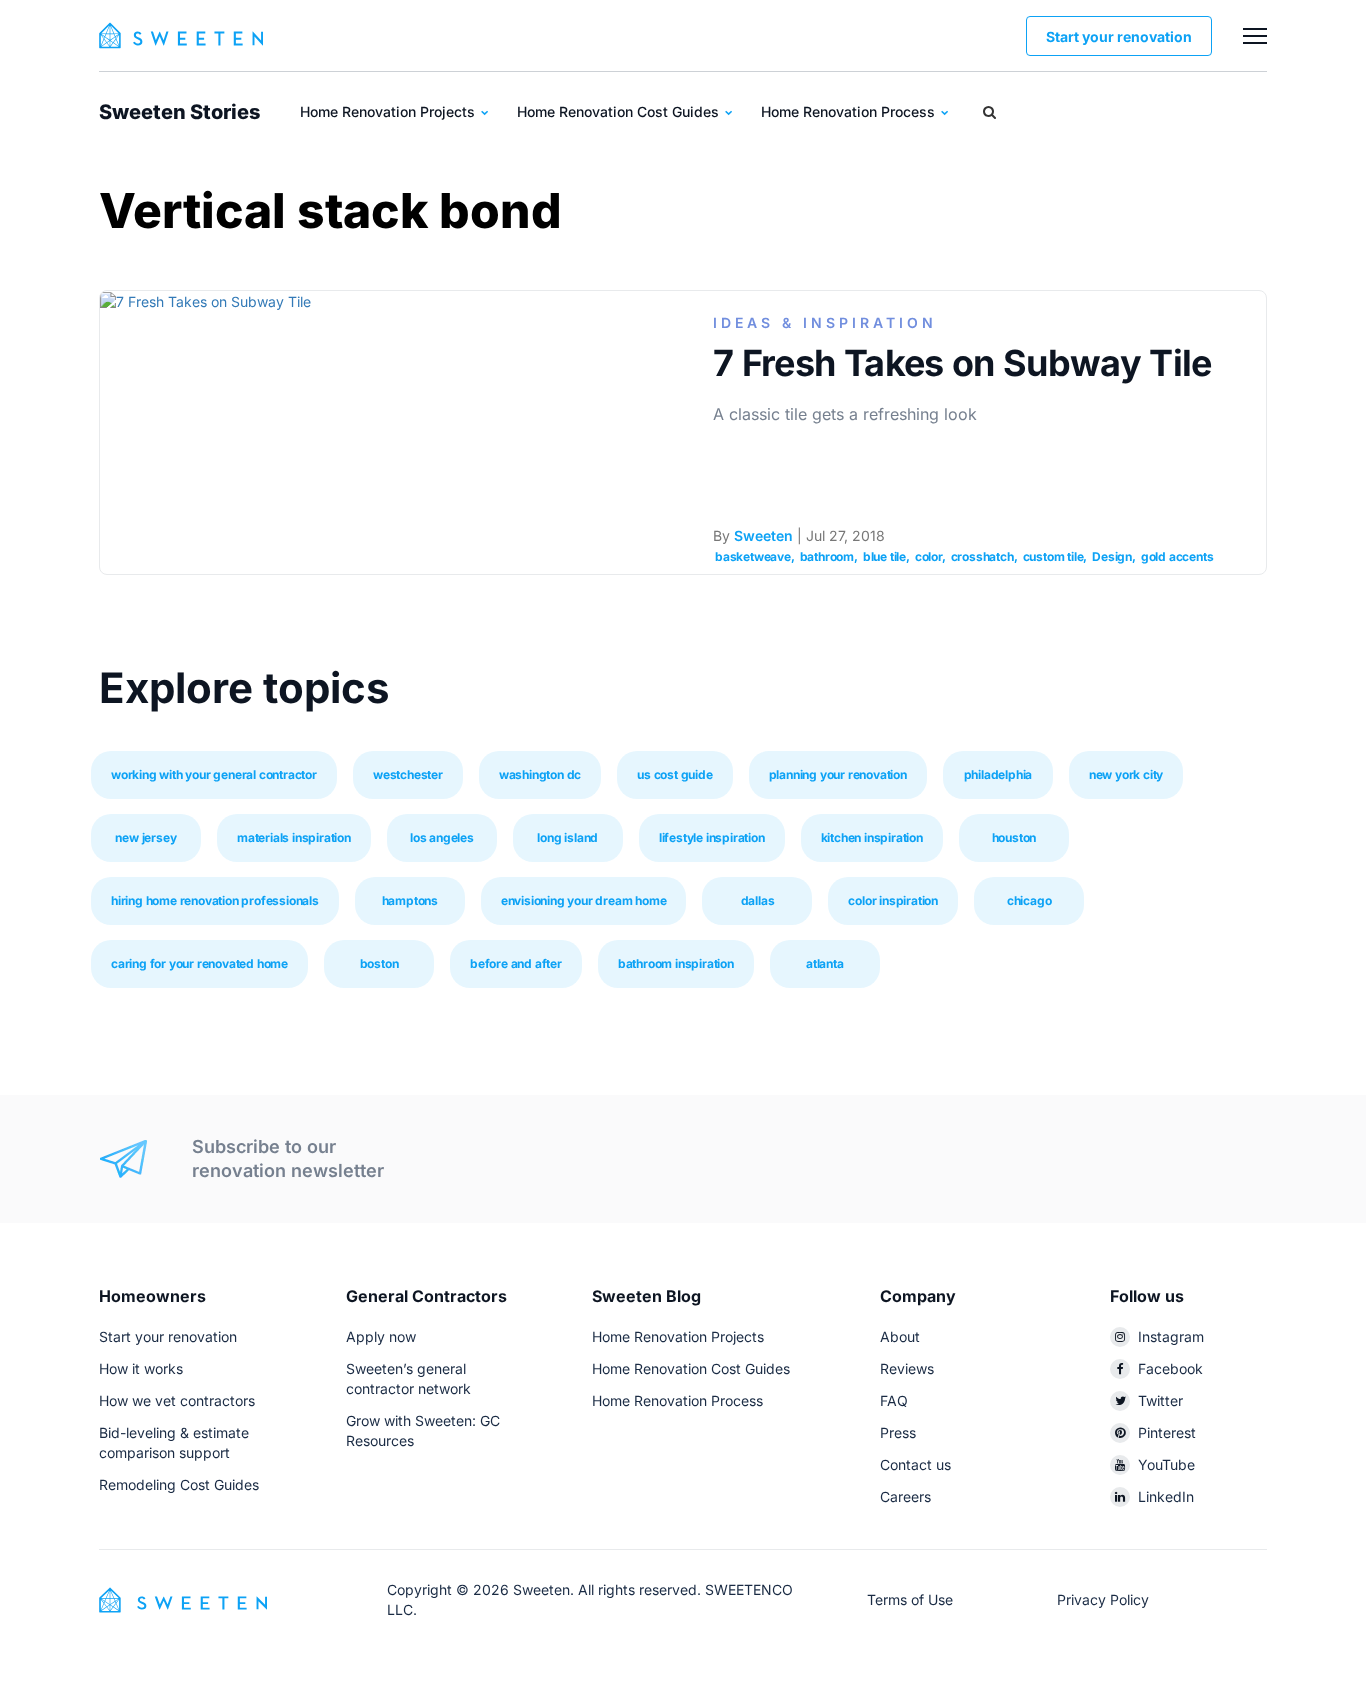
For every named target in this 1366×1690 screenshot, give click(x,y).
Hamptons (410, 900)
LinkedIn (1166, 1496)
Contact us (915, 1464)
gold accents (1177, 556)
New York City (1126, 774)
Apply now (381, 1336)
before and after (516, 963)
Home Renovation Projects (389, 111)
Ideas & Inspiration (825, 322)
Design (1112, 556)
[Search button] (989, 112)
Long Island (567, 837)
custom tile (1053, 556)
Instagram (1171, 1336)
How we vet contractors (177, 1400)
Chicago (1029, 900)
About (900, 1336)
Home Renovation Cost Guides (620, 111)
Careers (905, 1496)
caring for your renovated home (199, 963)
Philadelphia (998, 774)
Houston (1014, 837)
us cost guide (674, 774)
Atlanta (825, 963)
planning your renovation (838, 774)
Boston (379, 963)
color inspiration (893, 900)
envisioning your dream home (584, 900)
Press (898, 1432)
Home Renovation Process (850, 111)
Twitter (1160, 1400)
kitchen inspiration (872, 837)
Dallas (758, 900)
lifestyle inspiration (712, 837)
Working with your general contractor (214, 774)
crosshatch (982, 556)
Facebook (1170, 1368)
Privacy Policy (1103, 1599)
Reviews (907, 1368)
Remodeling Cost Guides (179, 1484)
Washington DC (540, 774)
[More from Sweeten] (1255, 36)
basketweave (753, 556)
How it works (141, 1368)
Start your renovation (1119, 36)
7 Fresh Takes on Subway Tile (962, 363)
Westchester (408, 774)
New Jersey (145, 837)
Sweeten (763, 535)
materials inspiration (294, 837)
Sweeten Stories (179, 112)
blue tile (884, 556)
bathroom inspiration (676, 963)
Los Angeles (442, 837)
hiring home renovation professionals (215, 900)
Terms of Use (910, 1599)
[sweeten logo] (183, 1598)
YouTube (1166, 1464)
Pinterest (1167, 1432)
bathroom (827, 556)
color (928, 556)
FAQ (894, 1400)
